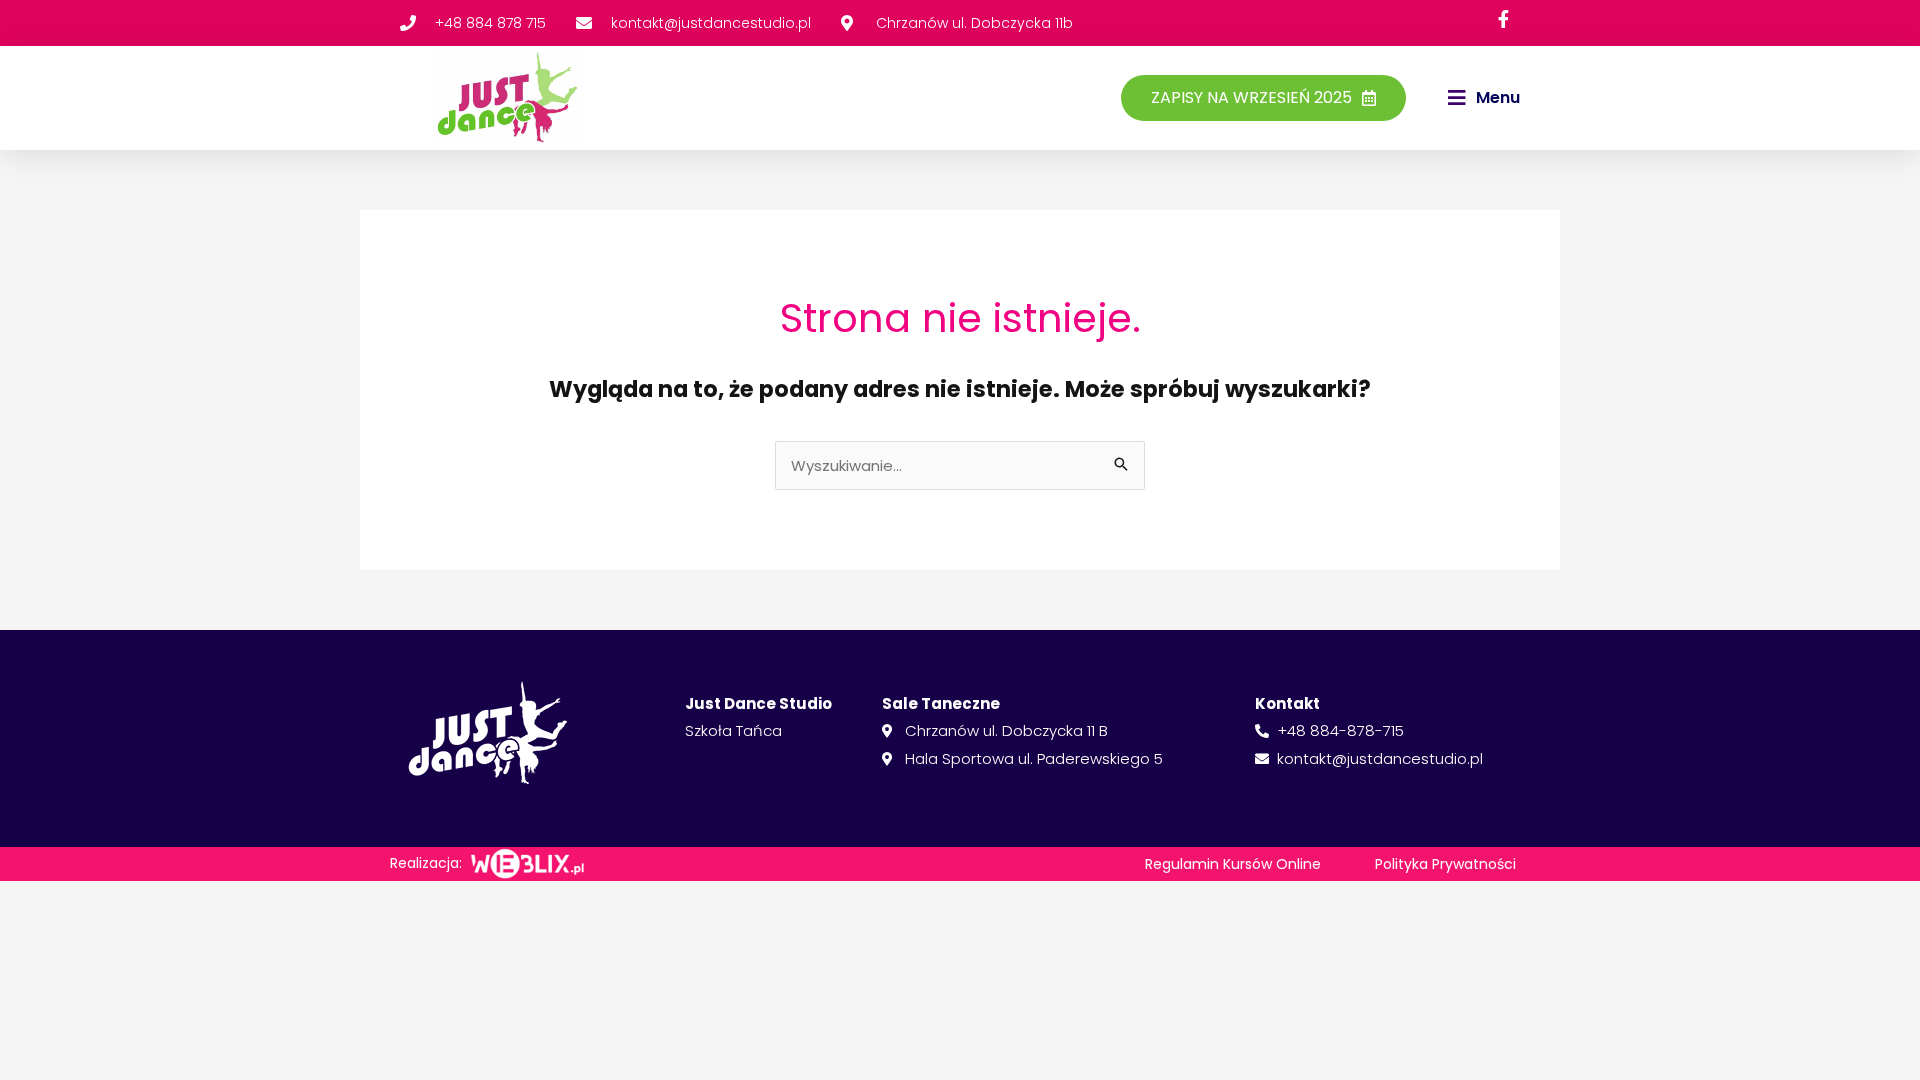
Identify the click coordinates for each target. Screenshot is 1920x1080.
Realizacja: (426, 863)
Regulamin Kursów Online (1233, 864)
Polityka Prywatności (1445, 864)
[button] (1484, 98)
